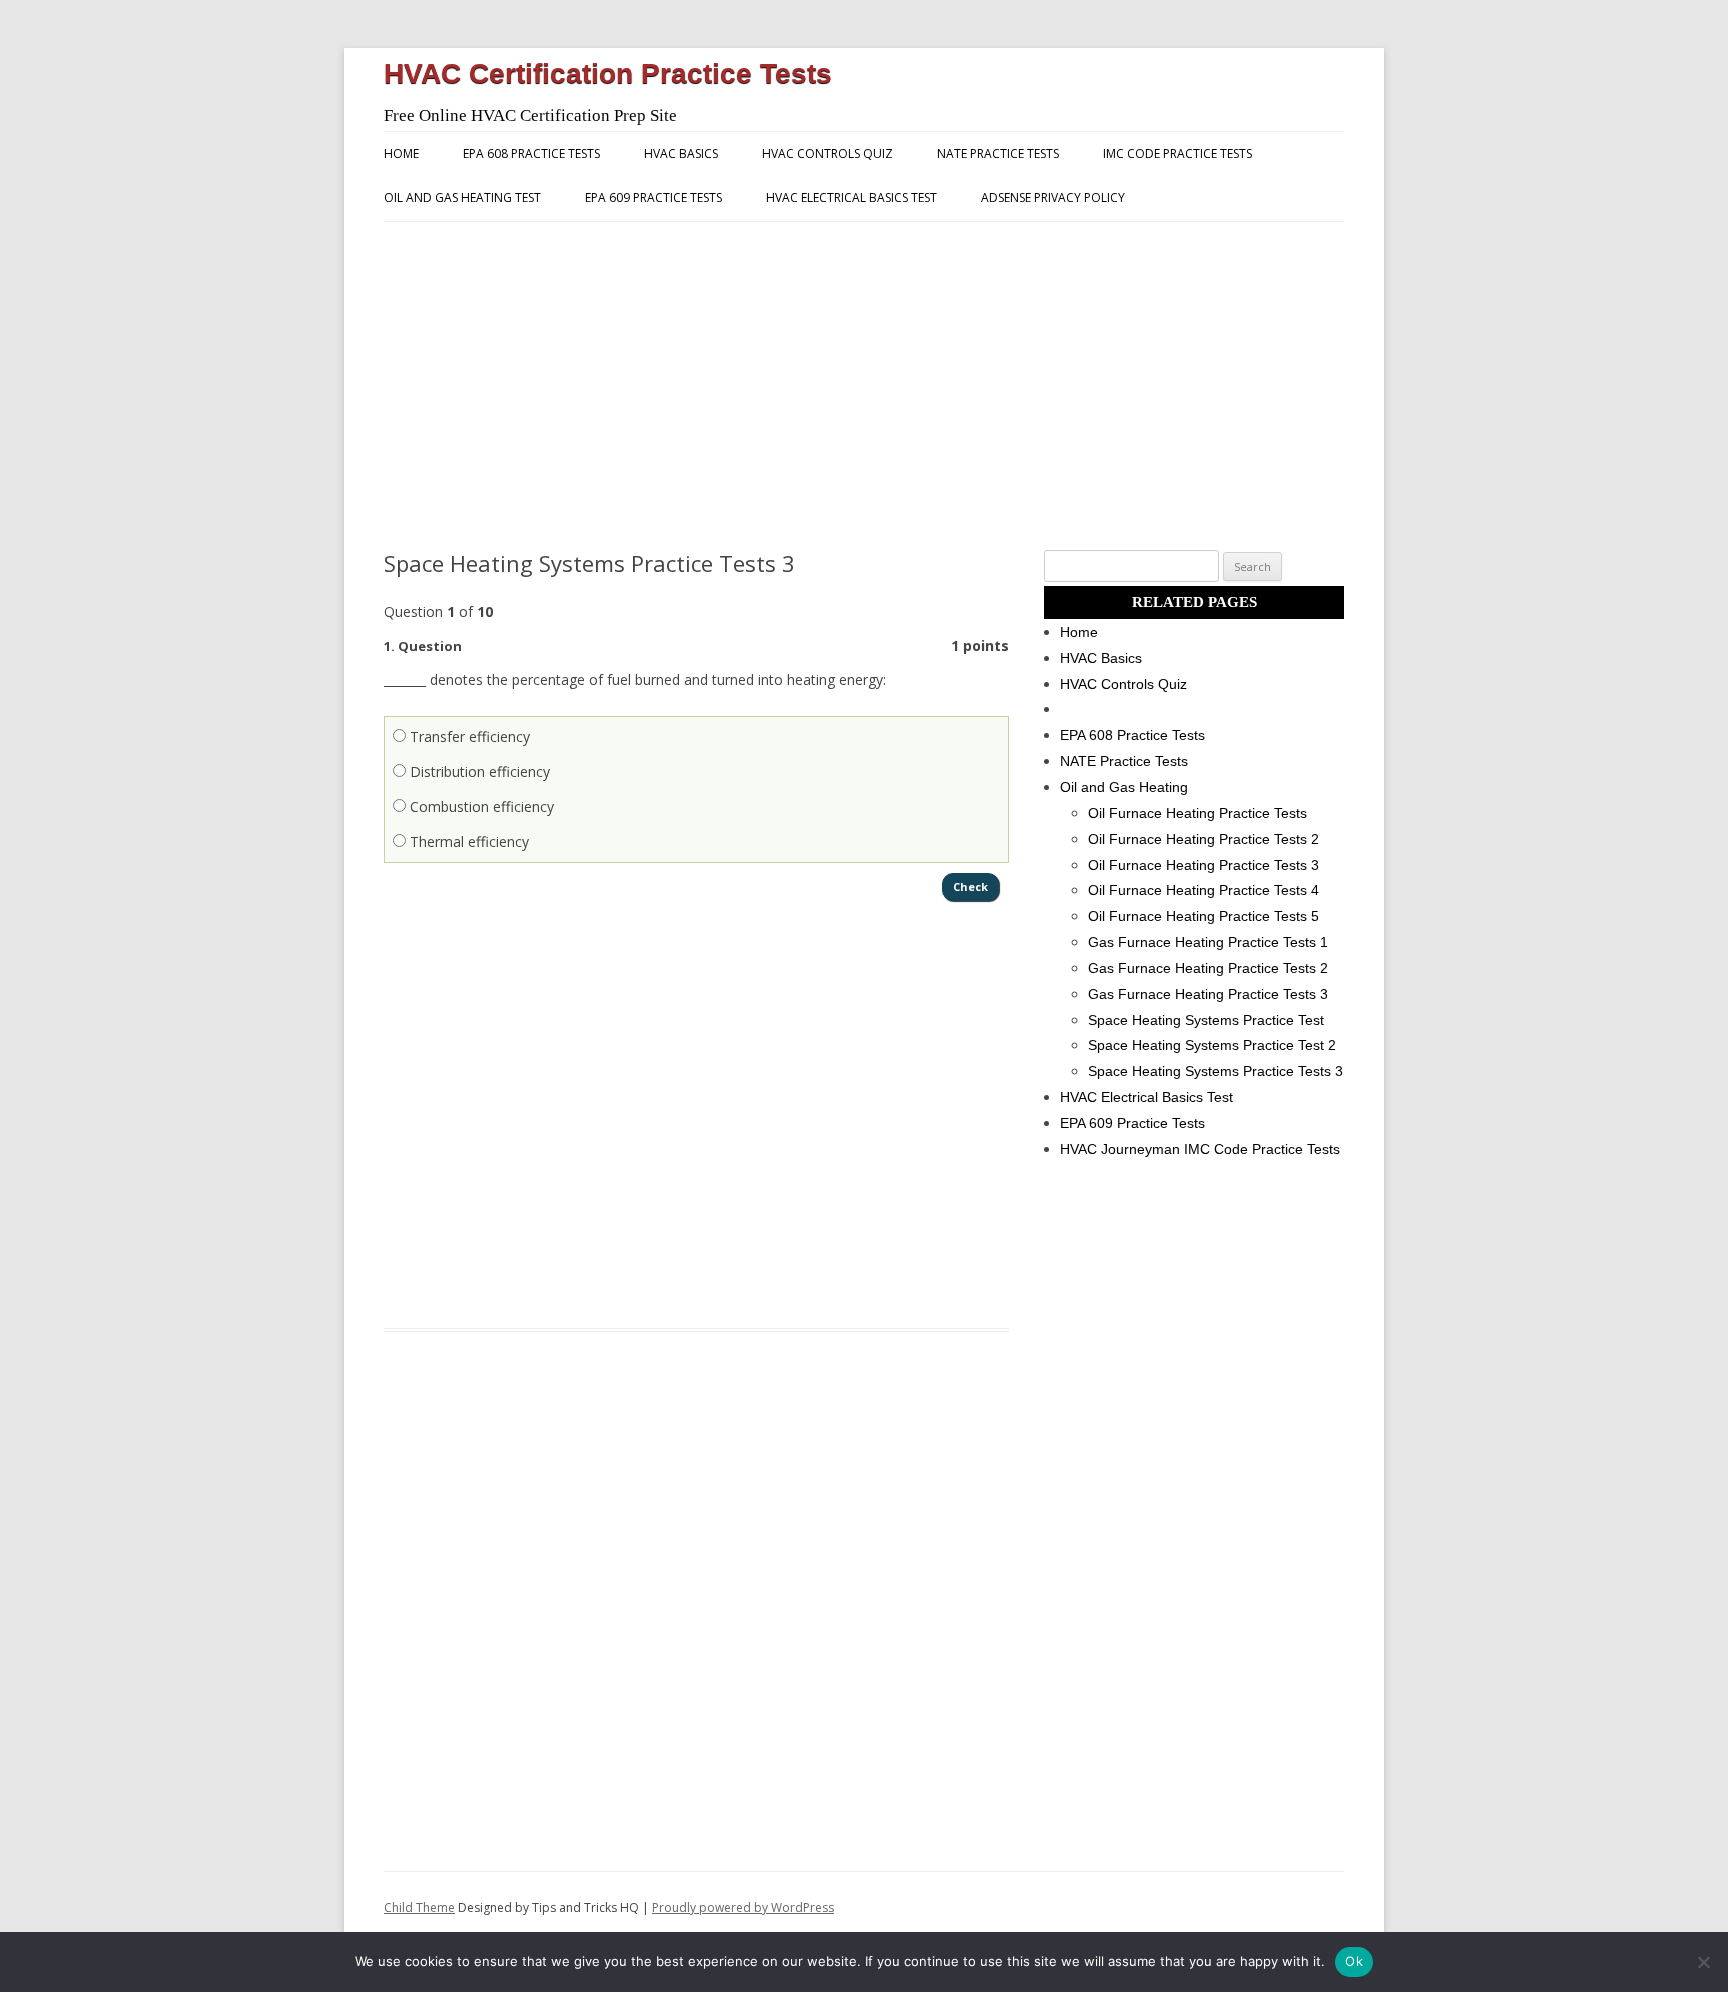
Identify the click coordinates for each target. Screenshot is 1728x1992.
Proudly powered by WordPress (743, 1907)
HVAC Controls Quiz (827, 153)
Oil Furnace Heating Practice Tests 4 (1203, 890)
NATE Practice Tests (998, 153)
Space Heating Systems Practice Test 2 (1212, 1045)
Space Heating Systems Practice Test (1206, 1020)
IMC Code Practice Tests (1177, 153)
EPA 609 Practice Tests (653, 197)
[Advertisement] (864, 386)
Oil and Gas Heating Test (462, 197)
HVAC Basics (681, 153)
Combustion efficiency (480, 806)
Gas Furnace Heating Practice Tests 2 (1208, 968)
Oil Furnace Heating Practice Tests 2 (1203, 839)
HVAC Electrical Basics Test (851, 197)
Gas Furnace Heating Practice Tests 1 (1208, 942)
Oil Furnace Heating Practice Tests (1197, 813)
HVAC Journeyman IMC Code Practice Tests (1200, 1149)
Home (401, 153)
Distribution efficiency (478, 771)
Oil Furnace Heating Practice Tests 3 (1203, 865)
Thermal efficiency (467, 841)
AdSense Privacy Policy (1053, 197)
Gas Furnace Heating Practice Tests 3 (1208, 994)
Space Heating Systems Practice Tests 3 (1215, 1071)
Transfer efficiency (468, 736)
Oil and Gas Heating (1124, 787)
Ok (1354, 1961)
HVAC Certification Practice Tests (608, 73)
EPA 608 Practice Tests (531, 153)
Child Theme (419, 1907)
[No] (1703, 1962)
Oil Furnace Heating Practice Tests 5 (1203, 916)
